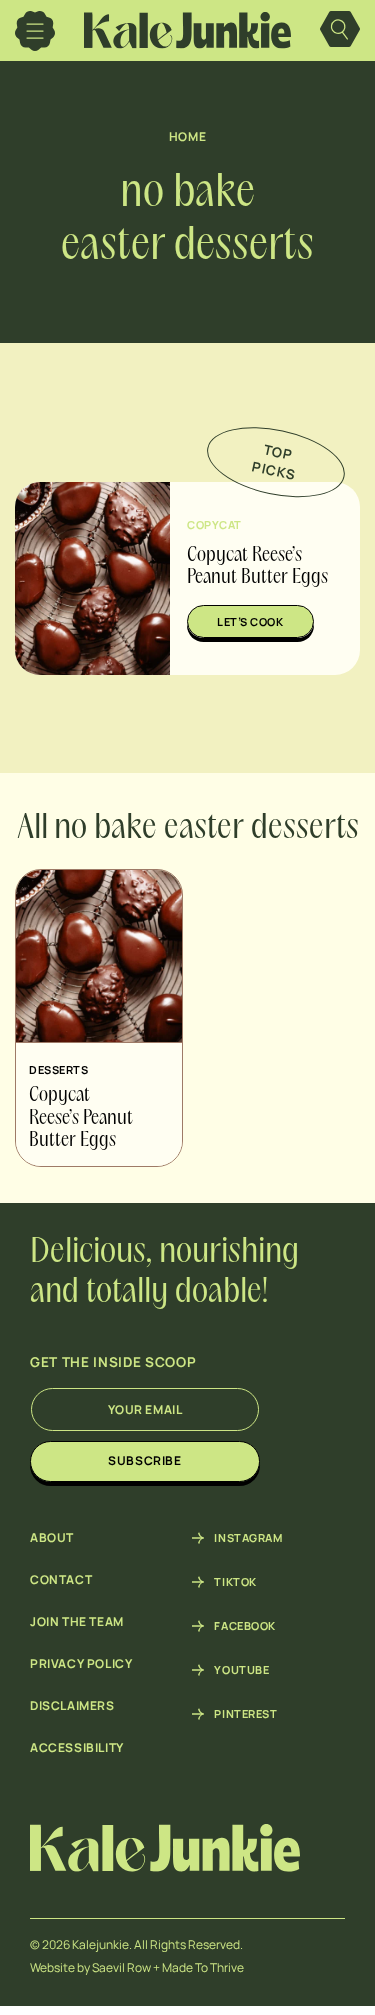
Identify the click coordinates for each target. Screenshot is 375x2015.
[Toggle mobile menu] (35, 31)
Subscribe (144, 1460)
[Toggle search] (340, 31)
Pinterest (245, 1714)
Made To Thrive (203, 1967)
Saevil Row (121, 1967)
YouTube (241, 1670)
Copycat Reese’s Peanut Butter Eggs (81, 1118)
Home (187, 136)
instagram (248, 1538)
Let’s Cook (250, 621)
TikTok (235, 1582)
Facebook (244, 1626)
